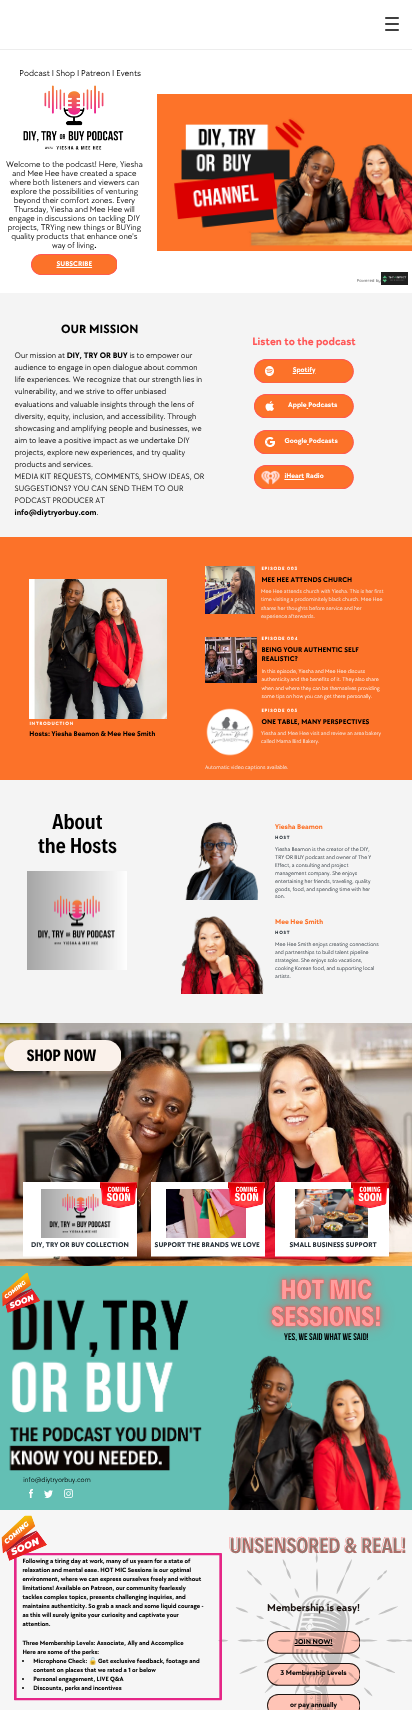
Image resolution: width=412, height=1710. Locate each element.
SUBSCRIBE (74, 264)
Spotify (304, 370)
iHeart (294, 476)
